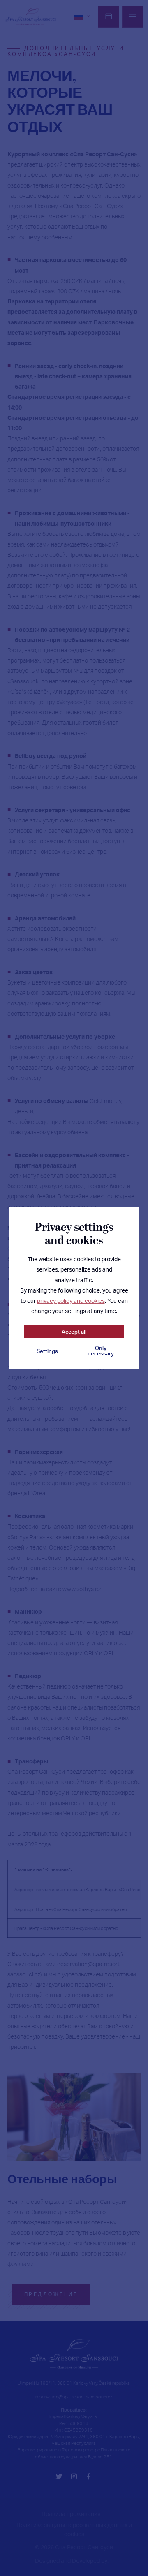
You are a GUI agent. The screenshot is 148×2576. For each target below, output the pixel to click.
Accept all (74, 1332)
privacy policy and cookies (71, 1300)
